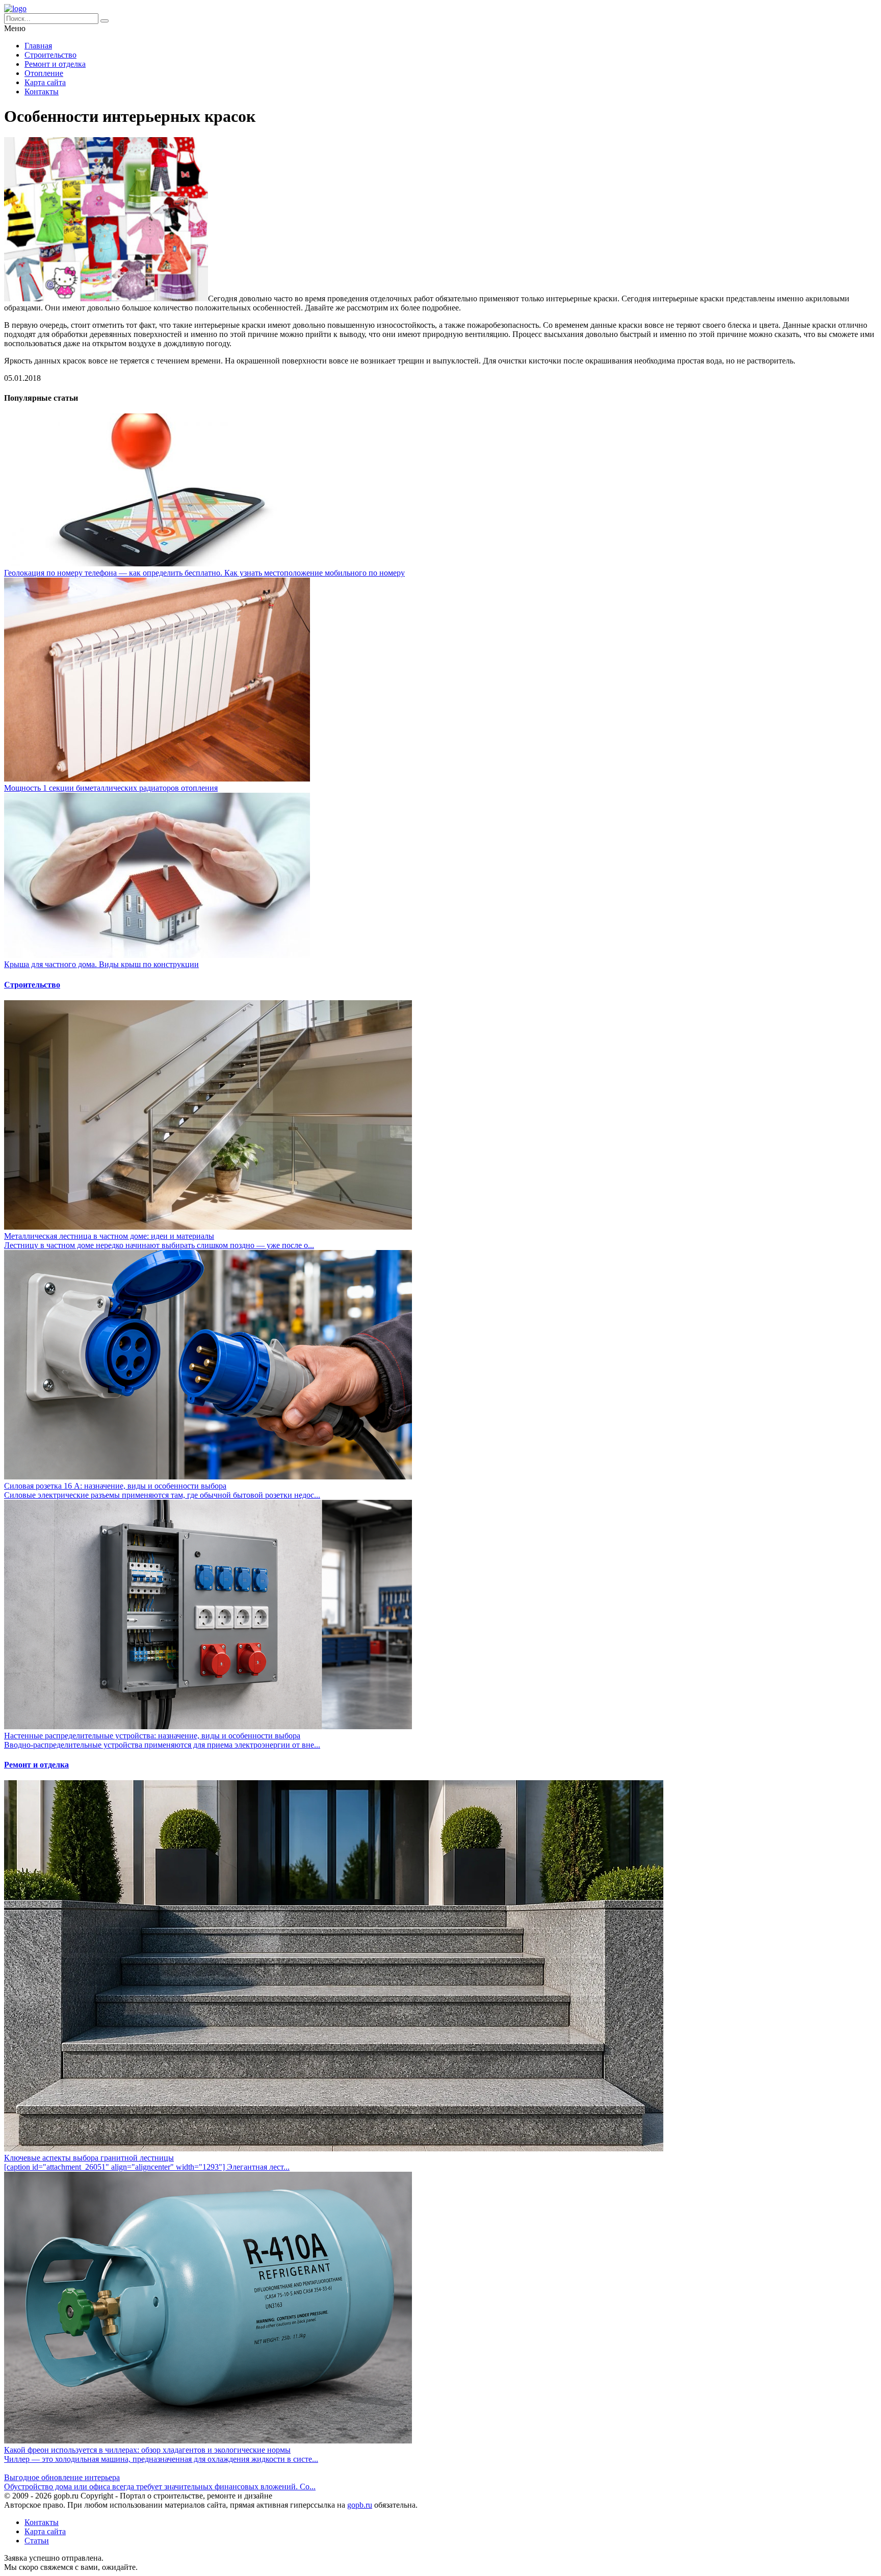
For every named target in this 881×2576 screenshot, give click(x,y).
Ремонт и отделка (55, 64)
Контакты (42, 92)
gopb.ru (360, 2505)
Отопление (44, 73)
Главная (38, 46)
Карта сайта (45, 82)
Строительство (50, 55)
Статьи (37, 2541)
